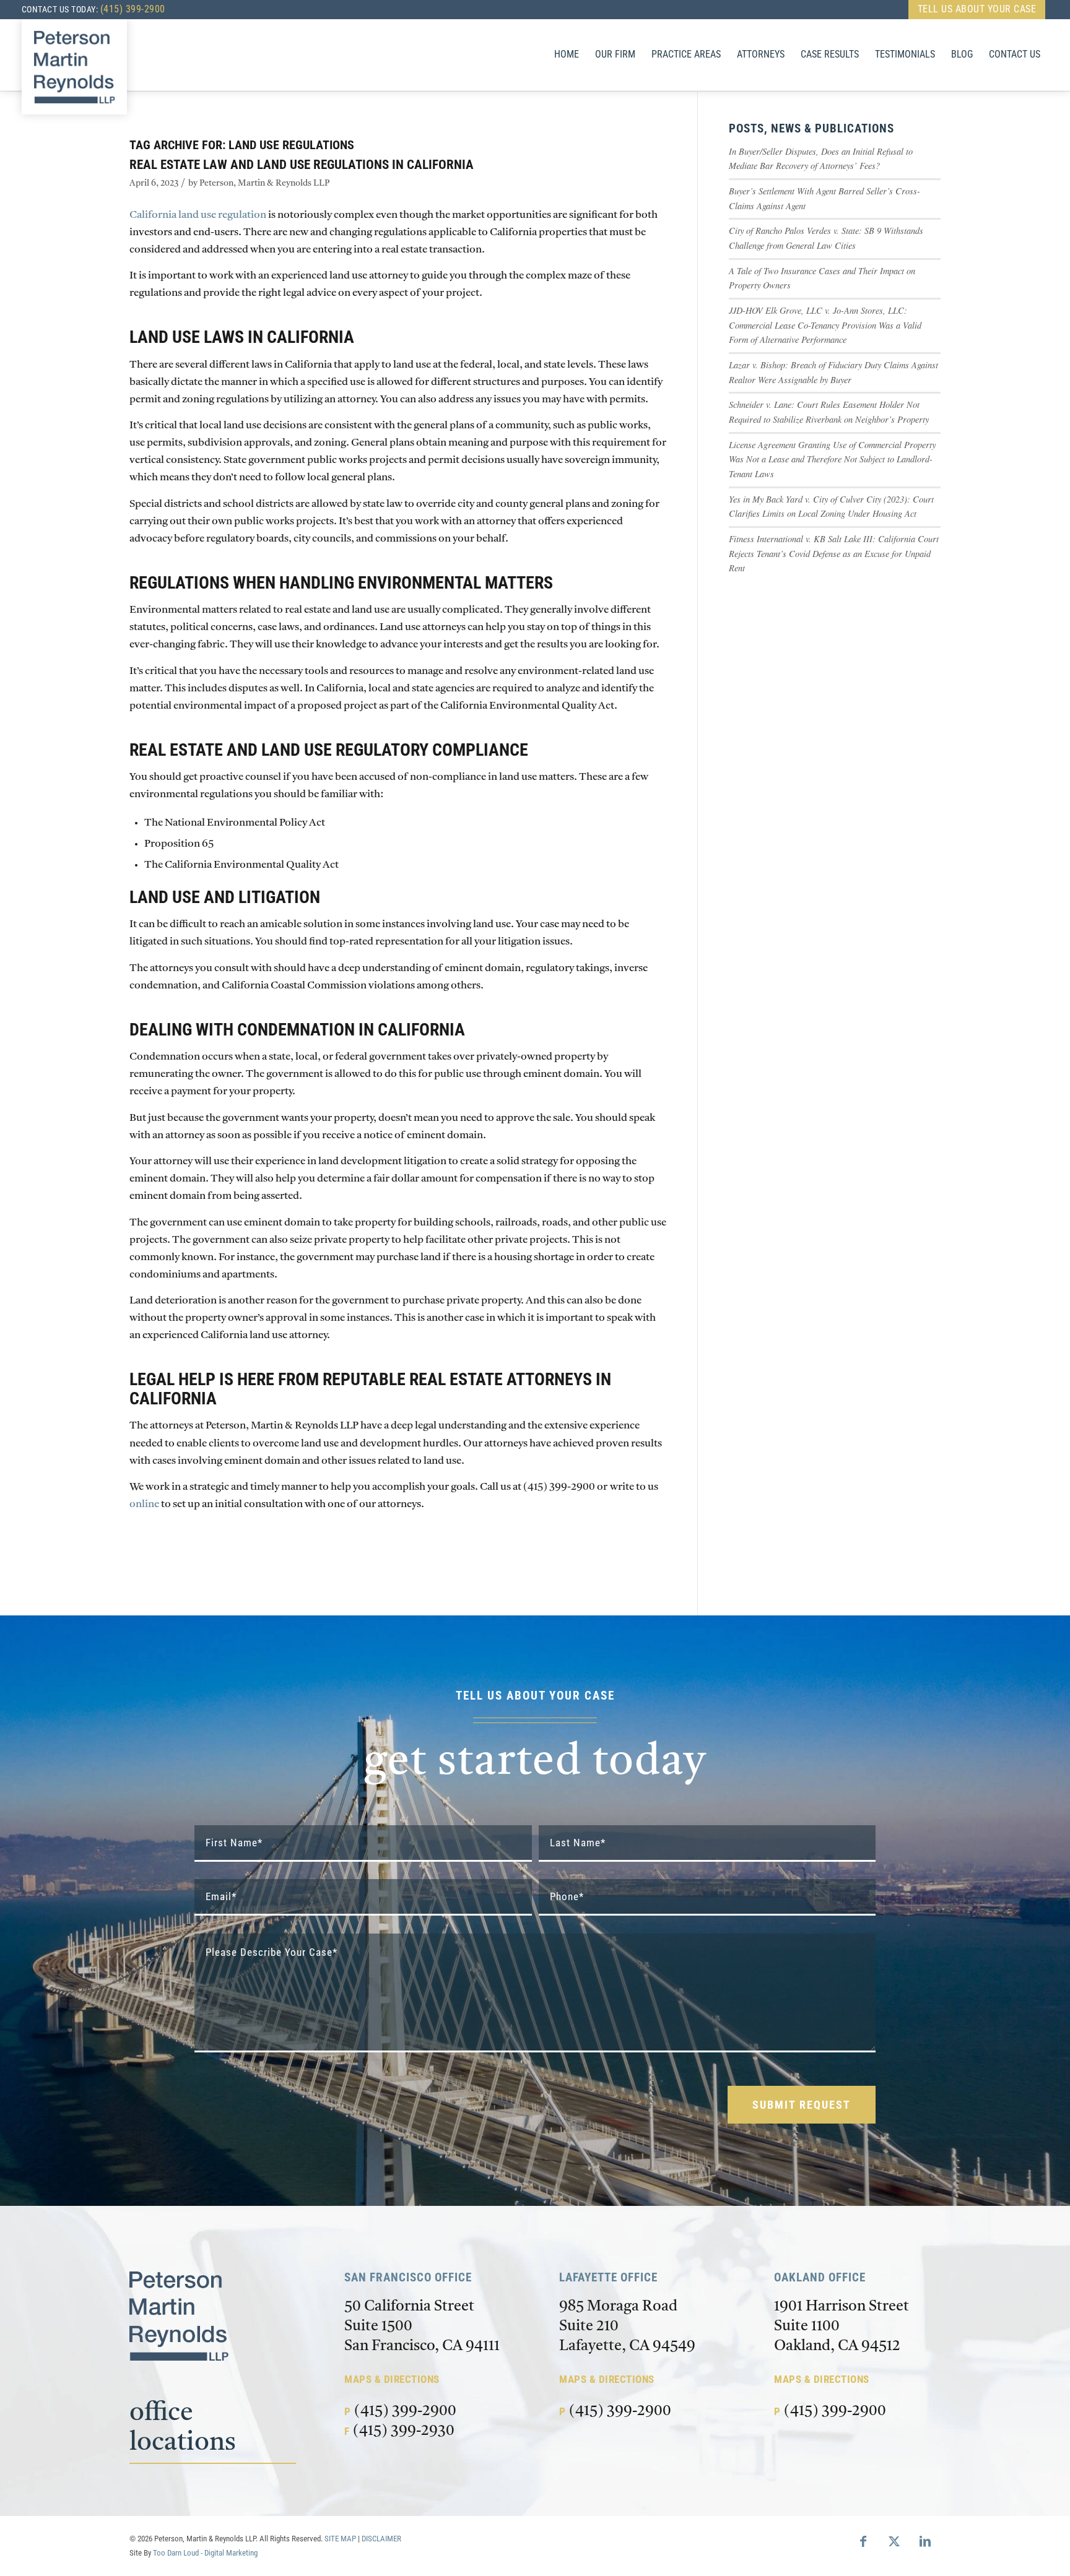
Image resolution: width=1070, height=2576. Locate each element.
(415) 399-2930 (404, 2431)
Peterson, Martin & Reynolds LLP (264, 184)
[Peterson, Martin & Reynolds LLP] (74, 67)
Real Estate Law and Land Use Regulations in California (302, 165)
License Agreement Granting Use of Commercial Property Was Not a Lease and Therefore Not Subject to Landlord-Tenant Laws (832, 459)
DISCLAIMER (381, 2539)
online (144, 1504)
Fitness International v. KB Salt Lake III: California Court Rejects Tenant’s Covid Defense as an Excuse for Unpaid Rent (834, 553)
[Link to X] (894, 2541)
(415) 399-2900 (133, 9)
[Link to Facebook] (863, 2541)
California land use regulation (198, 215)
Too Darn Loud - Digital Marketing (205, 2553)
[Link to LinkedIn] (925, 2541)
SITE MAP (340, 2539)
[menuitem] (974, 9)
